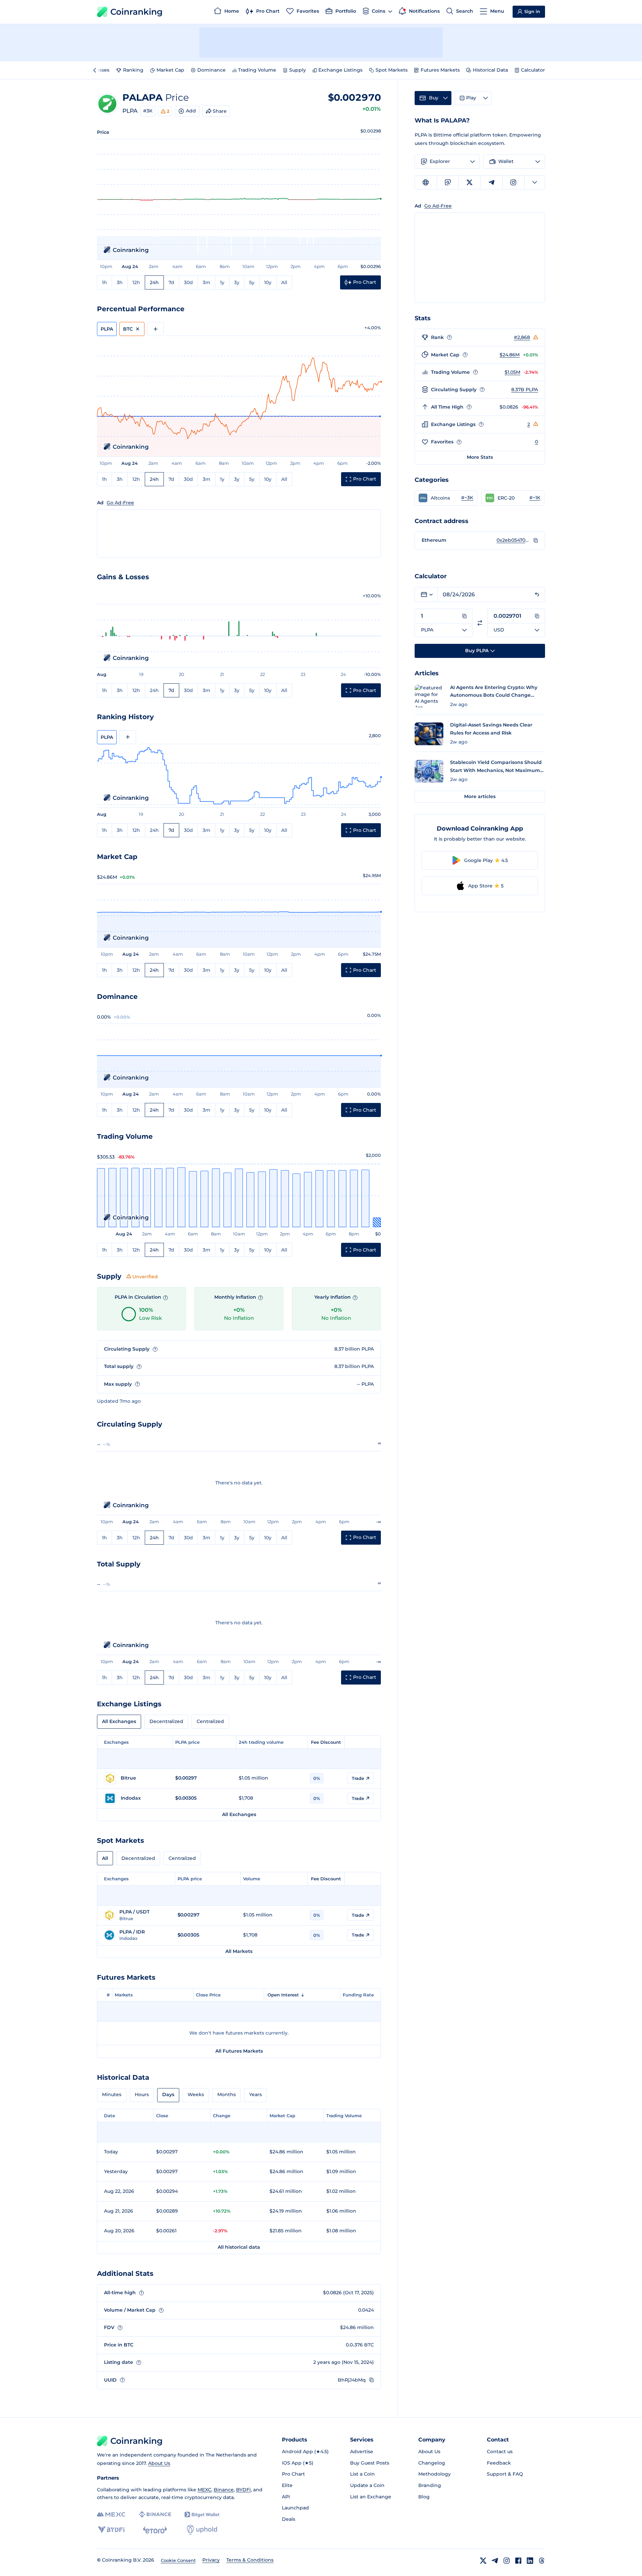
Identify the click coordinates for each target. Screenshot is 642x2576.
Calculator (533, 70)
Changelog (432, 2463)
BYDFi (243, 2490)
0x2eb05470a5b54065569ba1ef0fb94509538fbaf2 (513, 540)
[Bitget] (202, 2515)
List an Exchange (371, 2497)
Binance (224, 2490)
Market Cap (170, 70)
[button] (446, 498)
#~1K (535, 498)
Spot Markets (392, 70)
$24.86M (510, 355)
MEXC (204, 2490)
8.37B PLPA (525, 390)
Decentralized (166, 1721)
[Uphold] (202, 2530)
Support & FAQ (505, 2474)
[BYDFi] (111, 2530)
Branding (430, 2485)
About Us (159, 2463)
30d (188, 282)
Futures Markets (440, 70)
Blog (424, 2497)
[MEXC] (111, 2515)
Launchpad (295, 2508)
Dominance (211, 70)
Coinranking (136, 12)
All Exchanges (119, 1721)
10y (268, 282)
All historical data (239, 2247)
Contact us (500, 2452)
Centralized (210, 1721)
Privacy (211, 2560)
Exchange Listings (340, 70)
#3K (148, 111)
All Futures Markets (239, 2051)
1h (104, 282)
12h (136, 282)
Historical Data (490, 70)
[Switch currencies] (480, 623)
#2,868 (522, 337)
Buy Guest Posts (370, 2463)
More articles (480, 796)
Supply (298, 70)
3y (237, 282)
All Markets (239, 1951)
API (286, 2497)
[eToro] (155, 2530)
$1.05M (512, 372)
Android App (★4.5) (305, 2452)
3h (120, 282)
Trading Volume (257, 70)
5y (252, 282)
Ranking (133, 70)
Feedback (499, 2463)
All (284, 282)
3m (206, 282)
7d (171, 282)
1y (222, 282)
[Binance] (155, 2514)
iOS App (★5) (298, 2463)
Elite (287, 2485)
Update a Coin (367, 2485)
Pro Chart (293, 2474)
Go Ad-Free (120, 503)
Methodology (435, 2474)
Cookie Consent (178, 2560)
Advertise (362, 2452)
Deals (289, 2519)
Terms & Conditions (250, 2560)
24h (154, 282)
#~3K (467, 498)
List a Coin (362, 2474)
